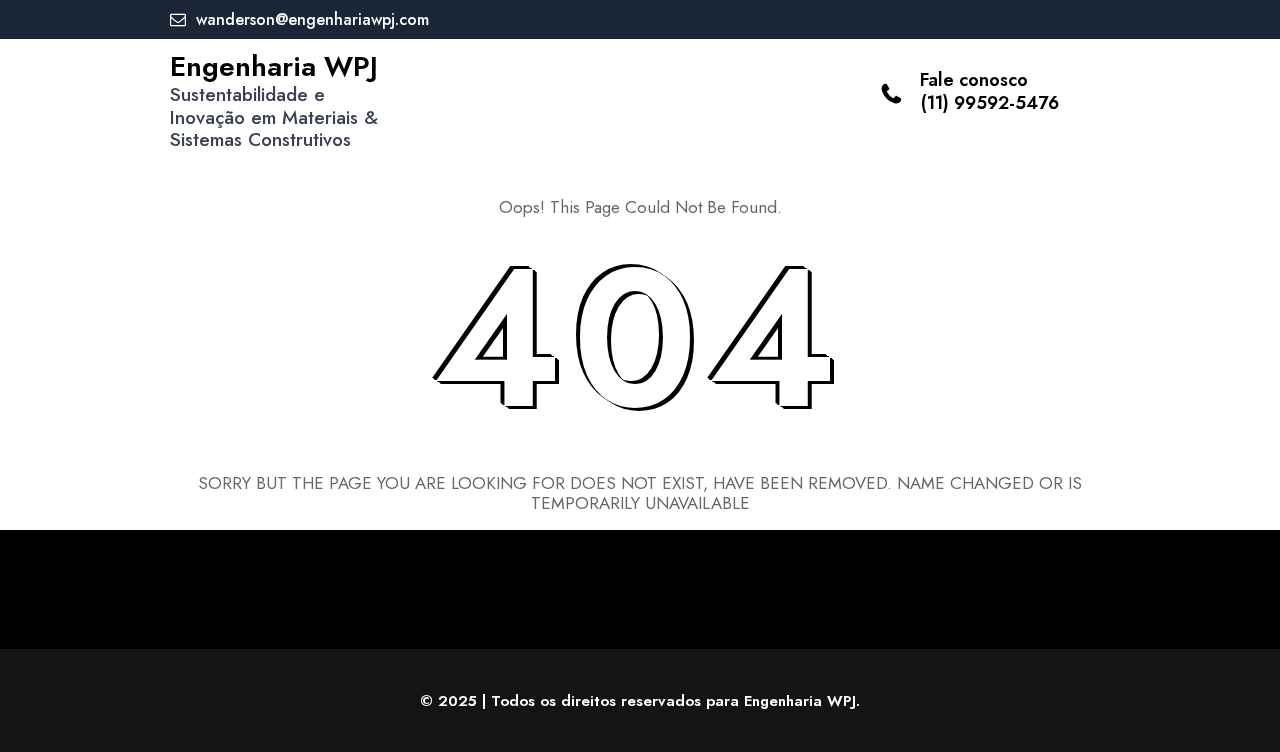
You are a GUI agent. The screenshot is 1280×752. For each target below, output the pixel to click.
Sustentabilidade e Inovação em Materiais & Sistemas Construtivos (274, 117)
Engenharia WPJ (274, 66)
